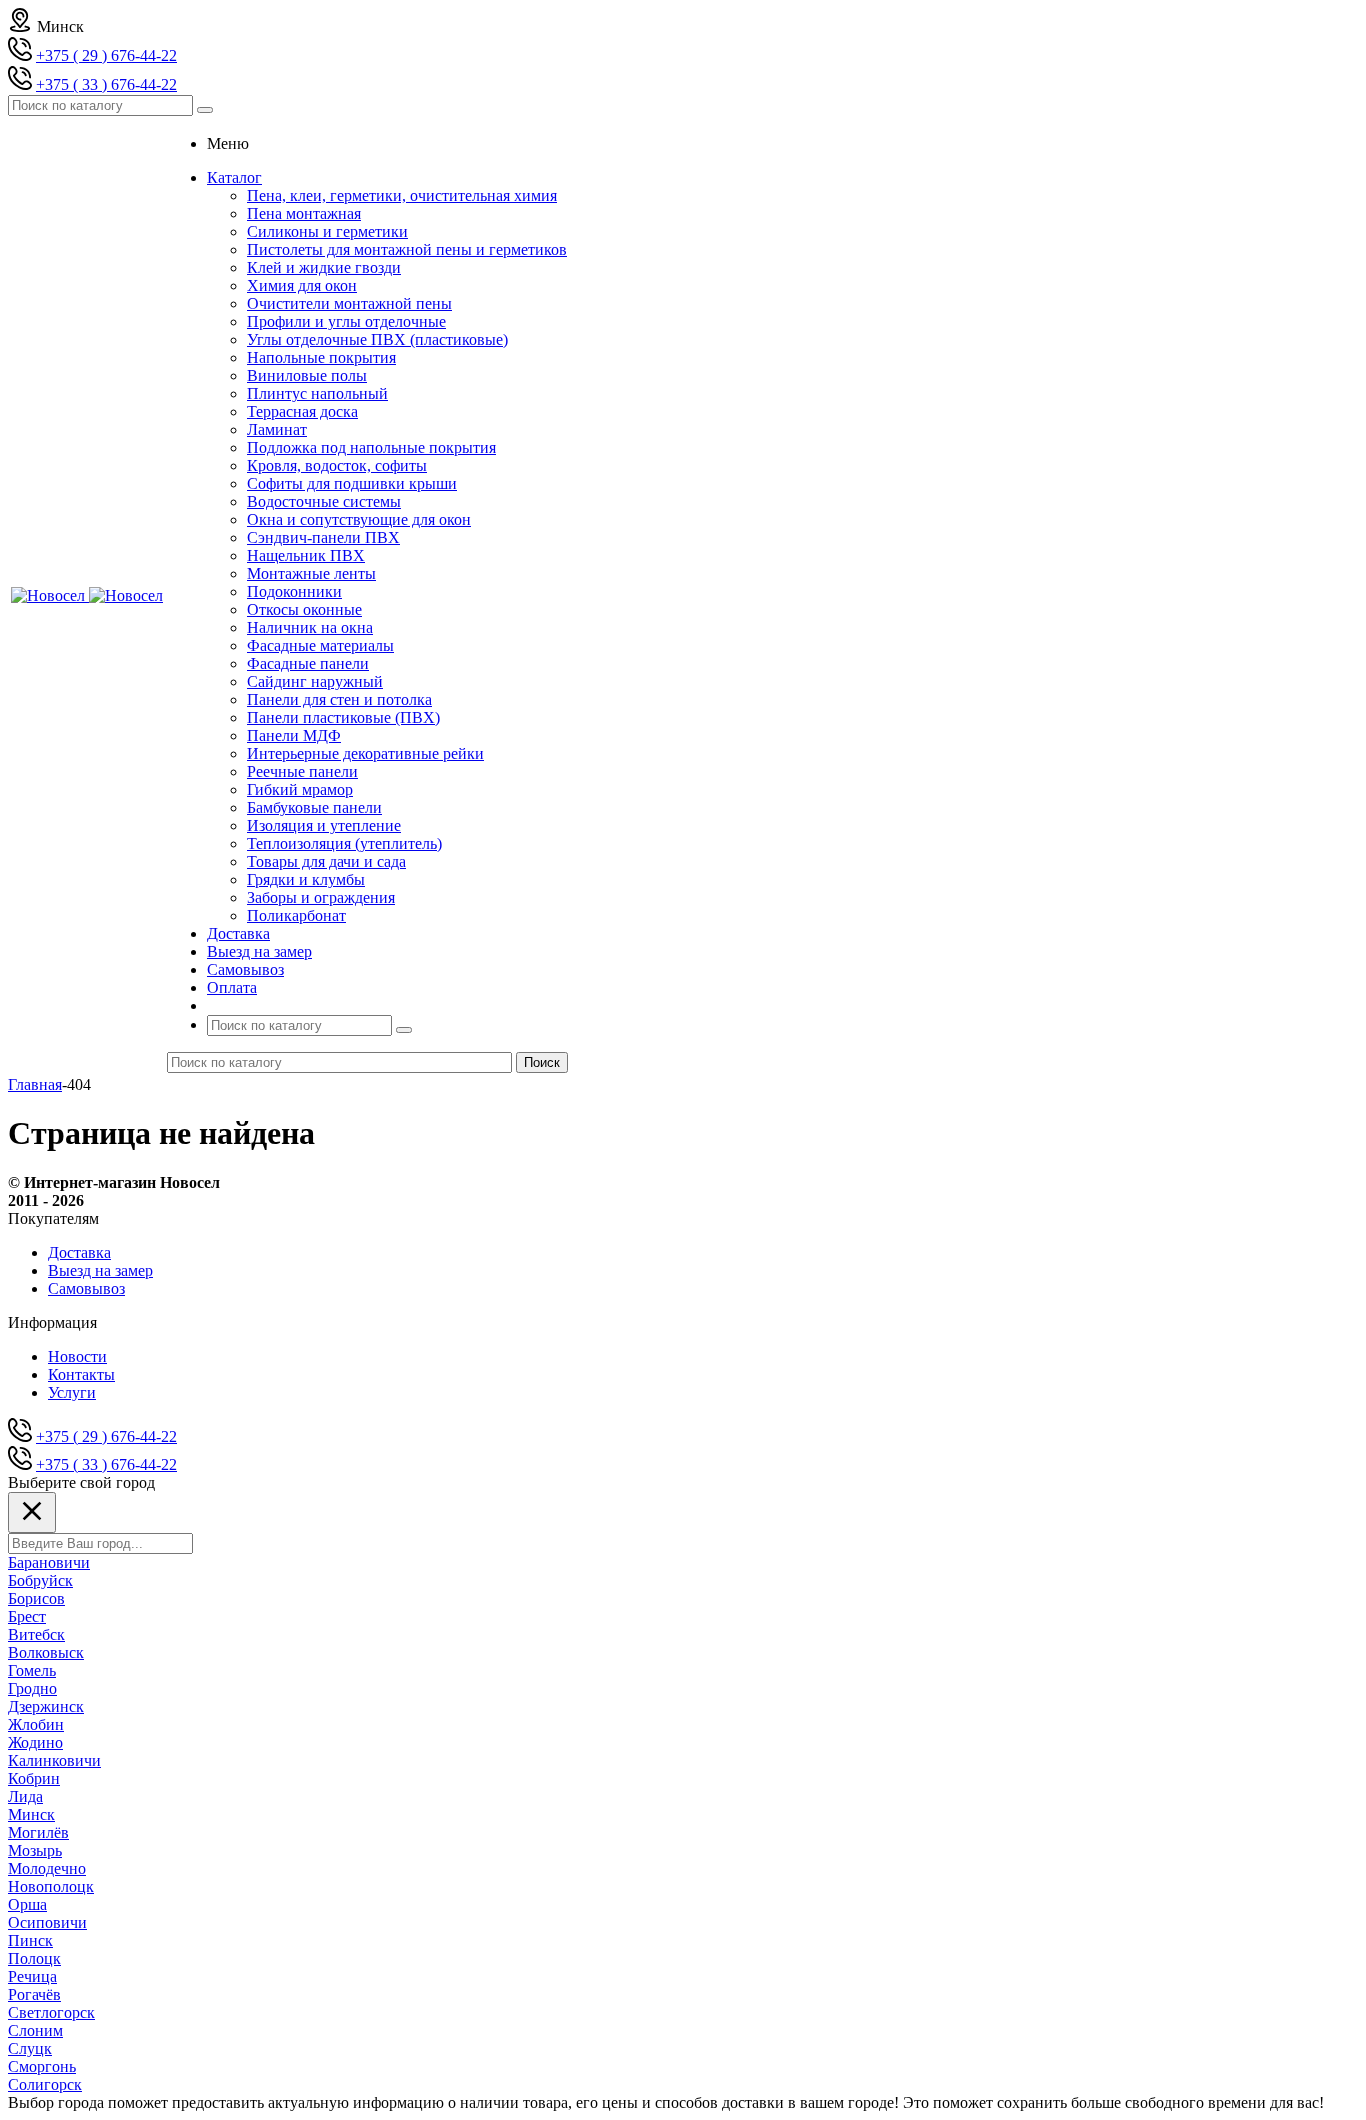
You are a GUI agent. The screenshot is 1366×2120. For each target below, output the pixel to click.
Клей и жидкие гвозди (324, 267)
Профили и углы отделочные (346, 321)
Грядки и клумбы (306, 879)
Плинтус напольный (317, 393)
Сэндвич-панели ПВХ (323, 537)
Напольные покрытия (321, 357)
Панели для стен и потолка (339, 699)
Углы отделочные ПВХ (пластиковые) (377, 339)
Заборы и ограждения (321, 897)
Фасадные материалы (320, 645)
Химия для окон (302, 285)
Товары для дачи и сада (326, 861)
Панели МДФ (294, 735)
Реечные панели (302, 771)
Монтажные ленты (311, 573)
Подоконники (294, 591)
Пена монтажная (304, 213)
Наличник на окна (310, 627)
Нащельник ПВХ (306, 555)
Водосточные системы (324, 501)
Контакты (81, 1374)
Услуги (72, 1392)
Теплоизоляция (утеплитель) (344, 843)
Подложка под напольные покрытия (371, 447)
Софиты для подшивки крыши (352, 483)
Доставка (79, 1252)
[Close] (32, 1512)
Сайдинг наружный (315, 681)
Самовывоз (86, 1288)
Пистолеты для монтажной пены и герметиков (407, 249)
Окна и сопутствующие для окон (359, 519)
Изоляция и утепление (324, 825)
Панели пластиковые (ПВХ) (343, 717)
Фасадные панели (308, 663)
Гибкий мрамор (300, 789)
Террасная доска (302, 411)
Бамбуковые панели (314, 807)
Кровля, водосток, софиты (337, 465)
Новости (77, 1356)
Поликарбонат (296, 915)
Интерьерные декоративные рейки (365, 753)
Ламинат (277, 429)
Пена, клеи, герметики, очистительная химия (402, 195)
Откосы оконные (304, 609)
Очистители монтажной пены (349, 303)
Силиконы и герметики (327, 231)
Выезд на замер (100, 1270)
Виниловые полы (307, 375)
